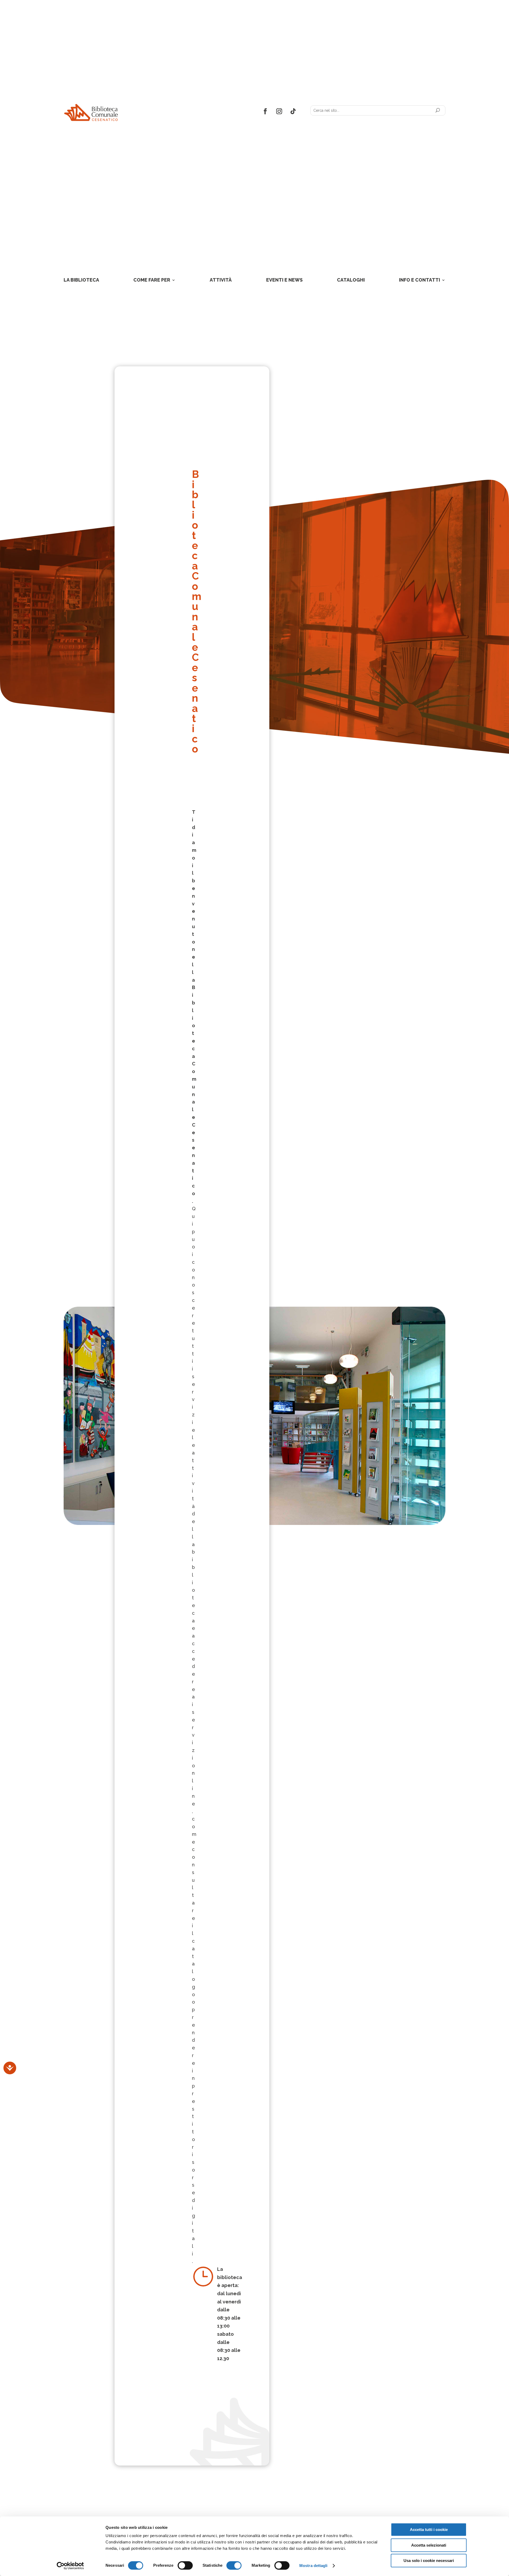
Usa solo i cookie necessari (429, 2561)
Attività (221, 280)
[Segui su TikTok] (293, 111)
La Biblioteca (81, 280)
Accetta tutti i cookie (429, 2530)
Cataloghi (351, 280)
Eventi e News (284, 280)
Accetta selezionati (429, 2545)
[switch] (185, 2565)
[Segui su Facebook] (265, 111)
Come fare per (152, 280)
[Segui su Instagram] (279, 111)
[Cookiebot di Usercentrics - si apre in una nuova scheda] (70, 2566)
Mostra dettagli (313, 2566)
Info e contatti (420, 280)
